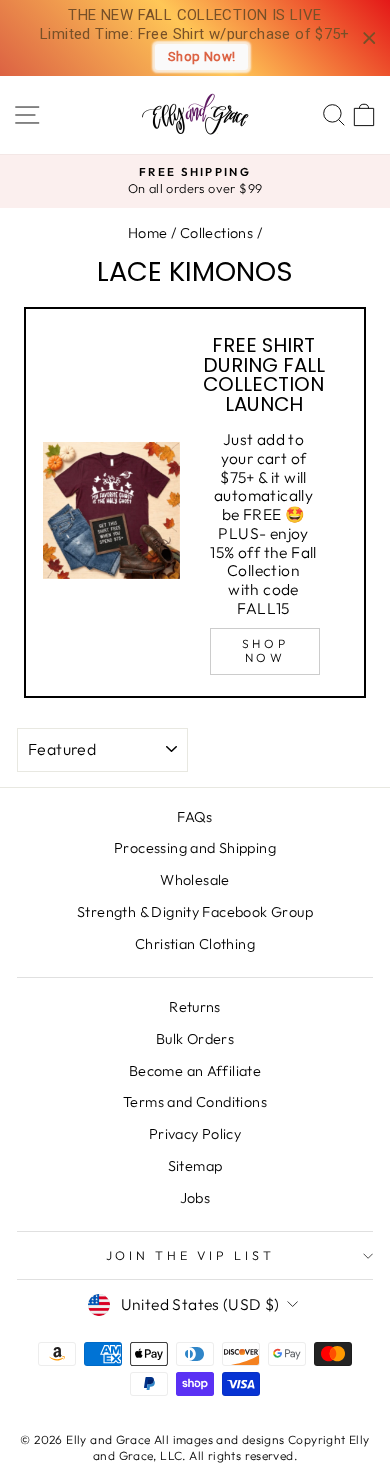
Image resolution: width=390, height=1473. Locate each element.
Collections (216, 233)
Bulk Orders (195, 1039)
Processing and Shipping (195, 848)
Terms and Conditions (195, 1102)
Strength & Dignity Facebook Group (195, 912)
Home (148, 233)
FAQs (195, 817)
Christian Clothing (195, 944)
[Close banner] (369, 38)
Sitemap (195, 1166)
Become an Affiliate (195, 1071)
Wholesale (195, 880)
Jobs (195, 1198)
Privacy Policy (195, 1134)
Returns (195, 1007)
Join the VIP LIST (190, 1255)
